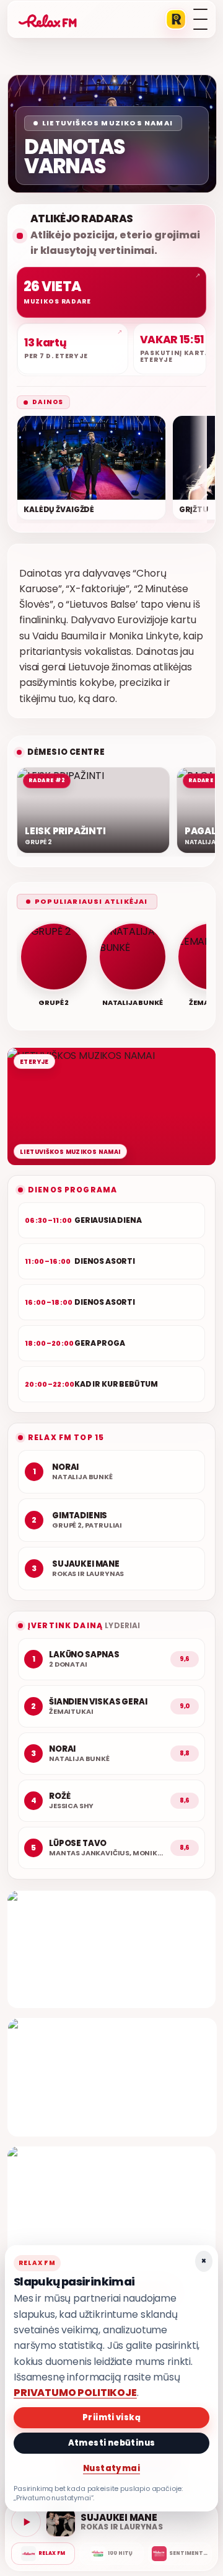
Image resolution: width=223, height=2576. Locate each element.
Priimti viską (111, 2417)
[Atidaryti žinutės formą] (111, 1949)
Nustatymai (111, 2468)
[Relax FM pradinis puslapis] (48, 19)
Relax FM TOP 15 (66, 1437)
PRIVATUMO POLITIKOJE (75, 2393)
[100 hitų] (111, 2554)
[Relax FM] (43, 2554)
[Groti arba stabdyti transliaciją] (26, 2522)
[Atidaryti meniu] (200, 19)
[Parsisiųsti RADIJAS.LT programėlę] (176, 19)
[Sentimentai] (180, 2554)
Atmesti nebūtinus (112, 2443)
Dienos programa (72, 1190)
